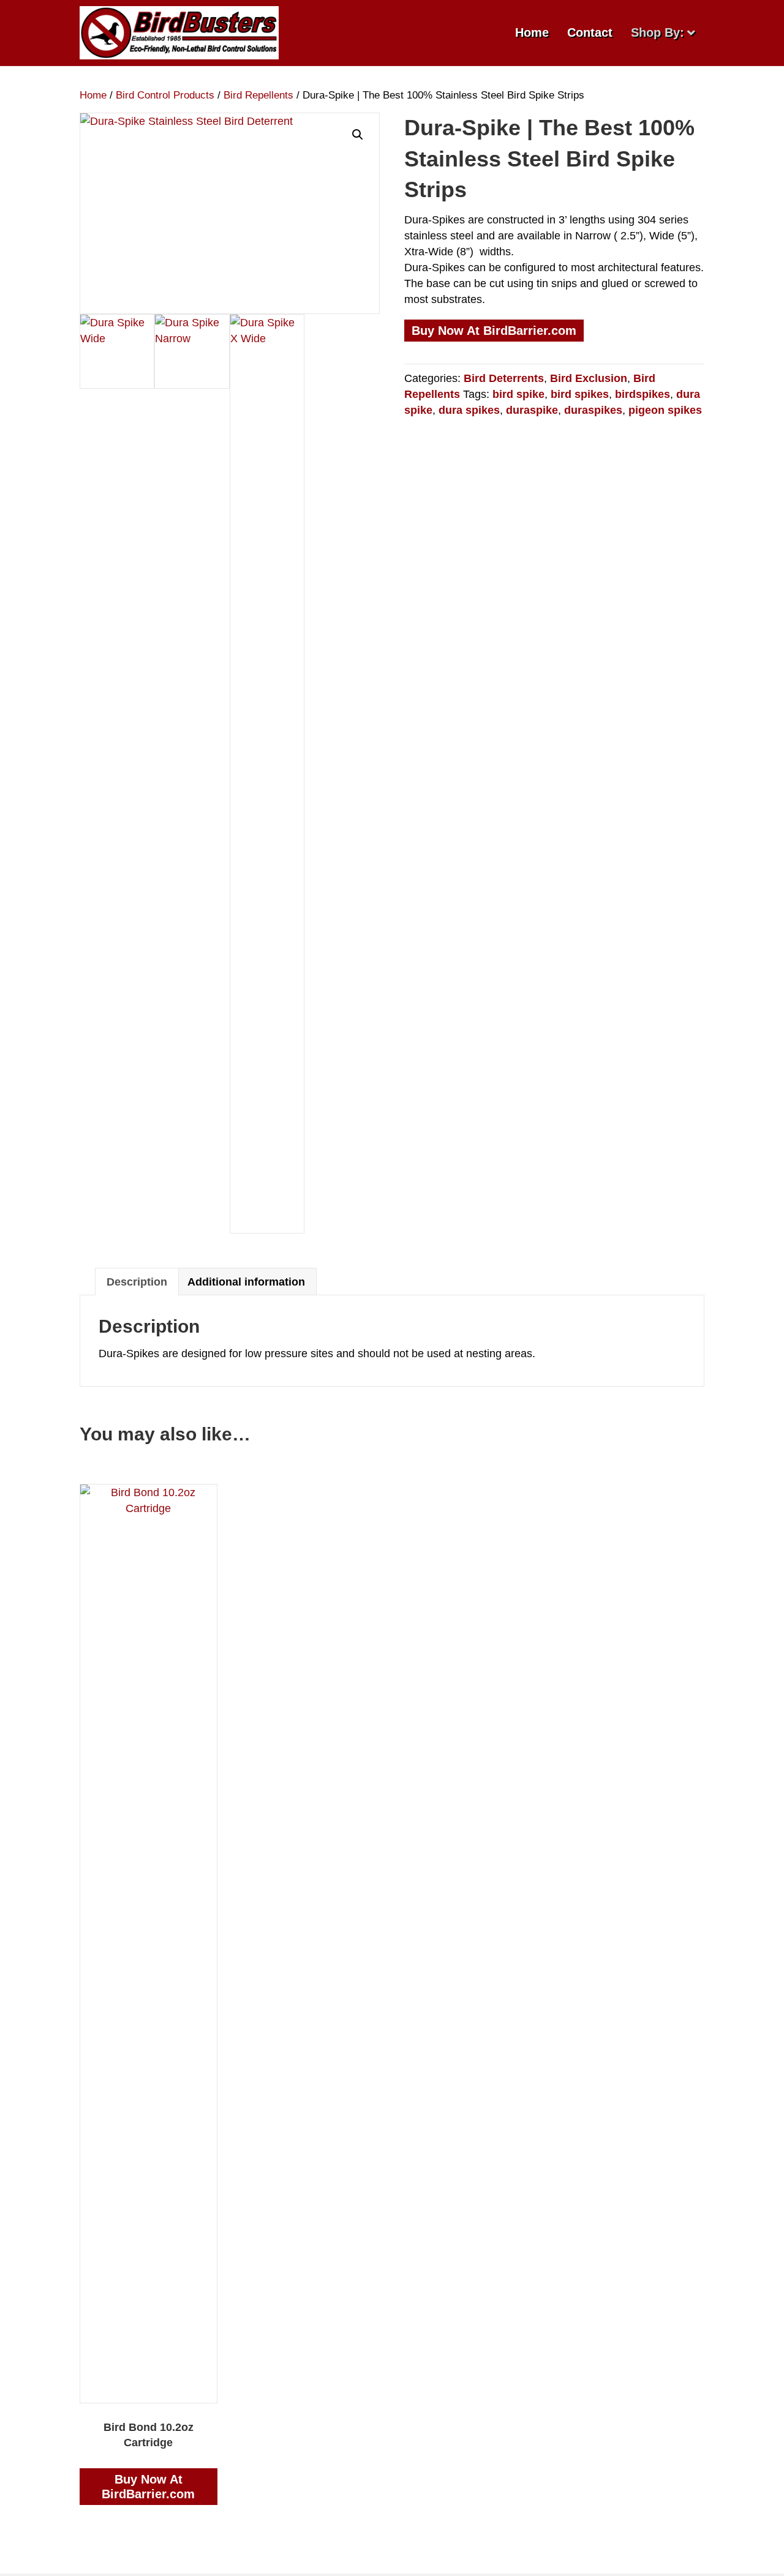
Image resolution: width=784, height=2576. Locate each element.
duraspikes (593, 410)
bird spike (518, 394)
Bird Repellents (258, 95)
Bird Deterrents (504, 378)
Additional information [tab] (246, 1282)
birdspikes (643, 394)
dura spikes (469, 410)
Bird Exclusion (589, 378)
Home (532, 32)
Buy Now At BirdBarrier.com (494, 331)
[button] (358, 135)
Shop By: (658, 32)
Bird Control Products (165, 95)
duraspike (532, 410)
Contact (590, 32)
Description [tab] (137, 1282)
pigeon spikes (665, 410)
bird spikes (580, 394)
